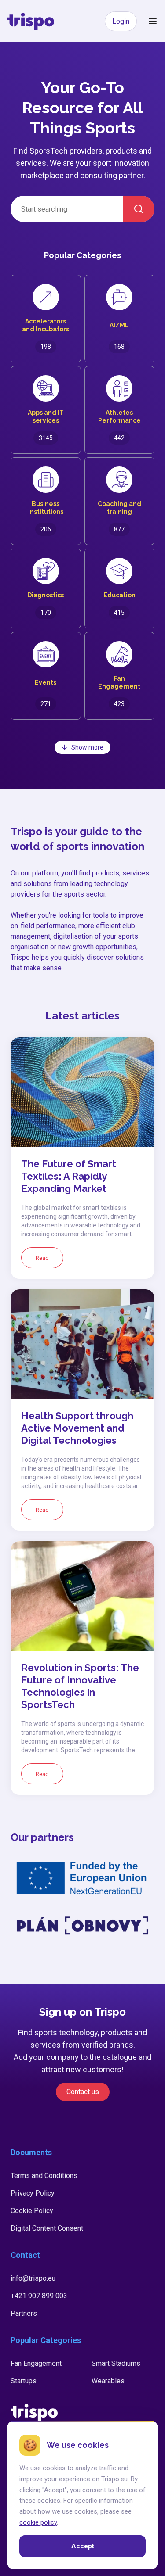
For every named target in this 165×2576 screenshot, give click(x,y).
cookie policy (38, 2522)
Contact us (83, 2092)
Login (121, 21)
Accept (83, 2546)
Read (42, 1258)
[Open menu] (153, 21)
